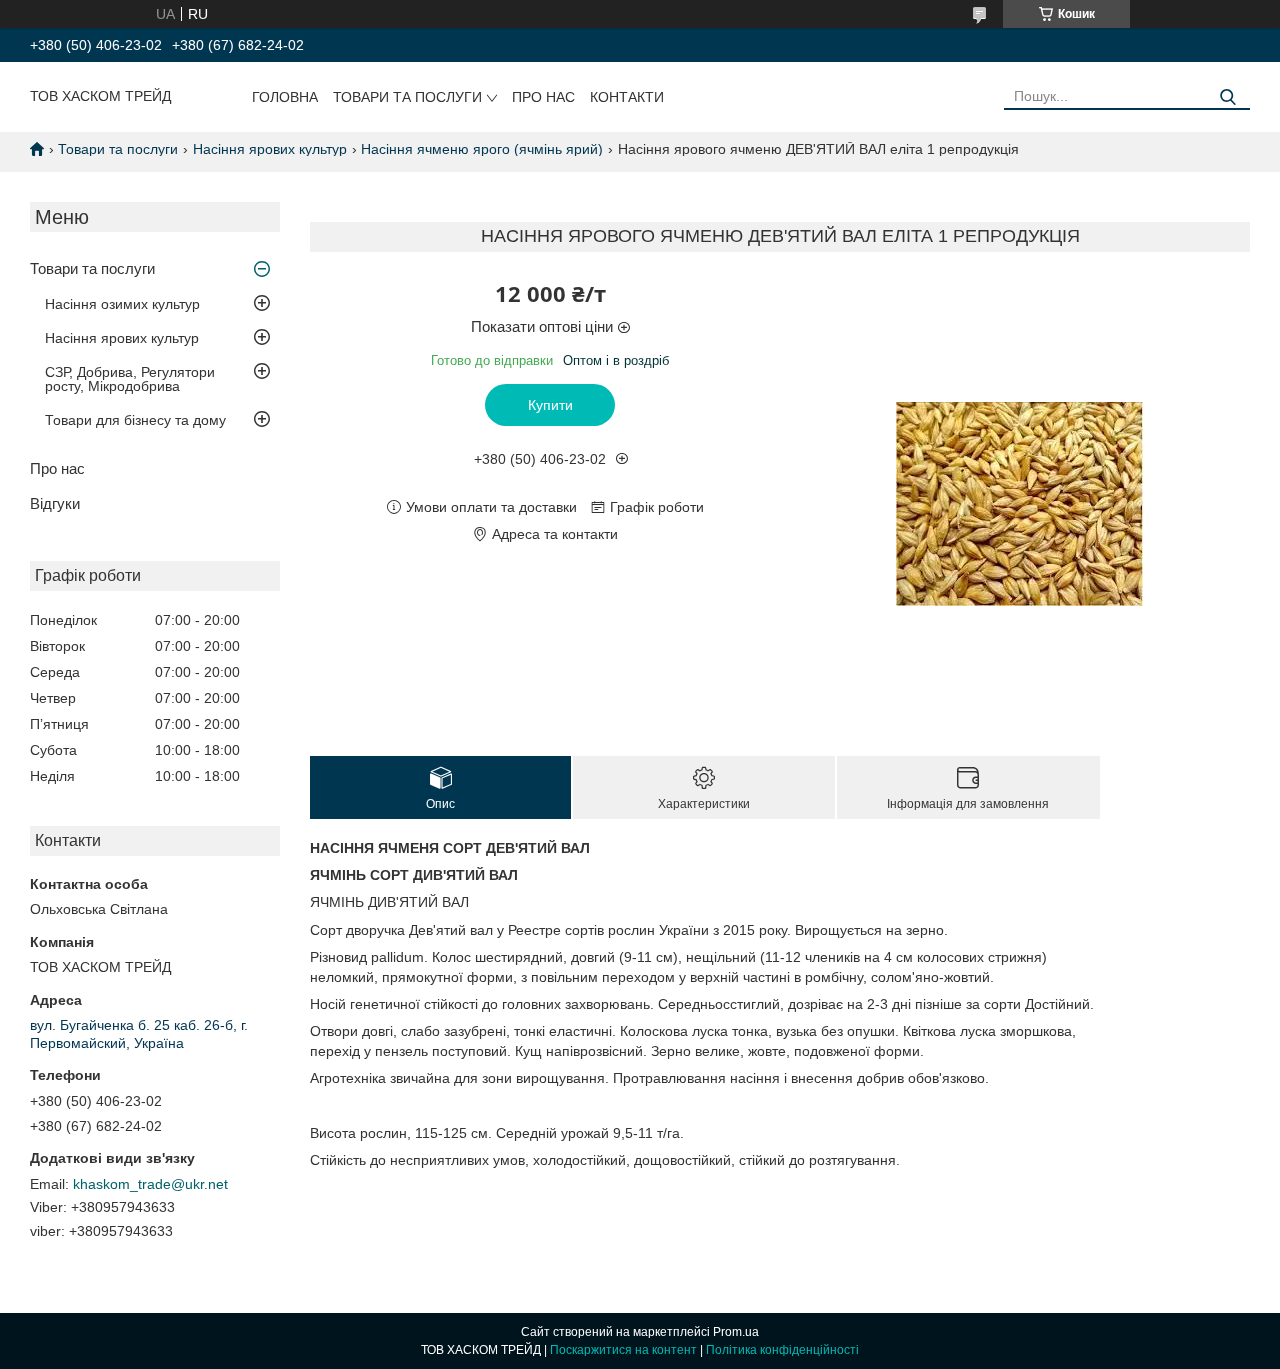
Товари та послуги (407, 97)
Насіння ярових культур (270, 149)
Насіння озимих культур (122, 304)
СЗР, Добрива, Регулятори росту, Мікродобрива (130, 379)
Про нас (543, 97)
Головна (285, 97)
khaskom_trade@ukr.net (150, 1184)
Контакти (627, 97)
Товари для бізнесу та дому (135, 420)
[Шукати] (1227, 97)
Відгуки (55, 503)
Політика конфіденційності (782, 1350)
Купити (550, 405)
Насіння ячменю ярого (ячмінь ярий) (482, 149)
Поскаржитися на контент (623, 1350)
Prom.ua (736, 1332)
